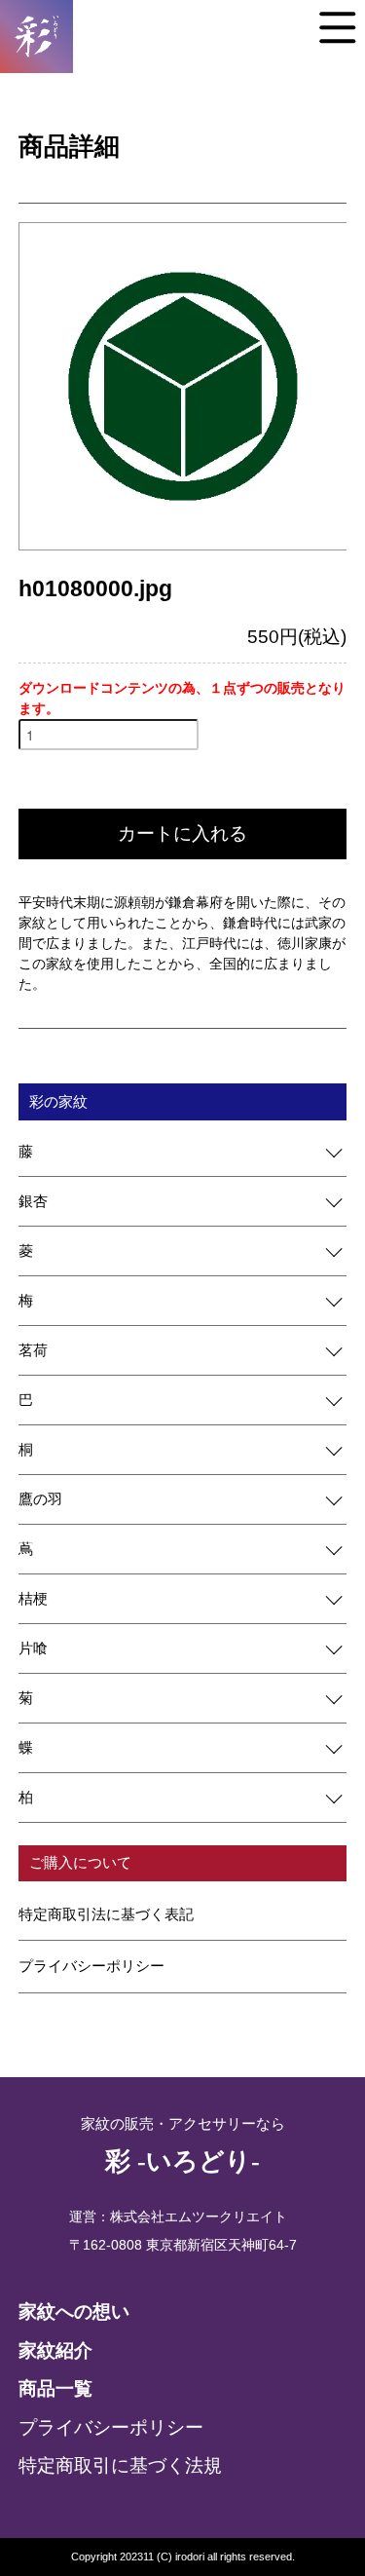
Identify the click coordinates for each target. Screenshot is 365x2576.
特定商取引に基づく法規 (120, 2465)
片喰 (33, 1648)
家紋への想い (74, 2311)
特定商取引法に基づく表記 (106, 1914)
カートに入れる (182, 833)
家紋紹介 (55, 2350)
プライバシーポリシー (91, 1966)
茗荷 (33, 1350)
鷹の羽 (40, 1499)
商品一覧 (55, 2388)
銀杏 (33, 1201)
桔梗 (33, 1598)
